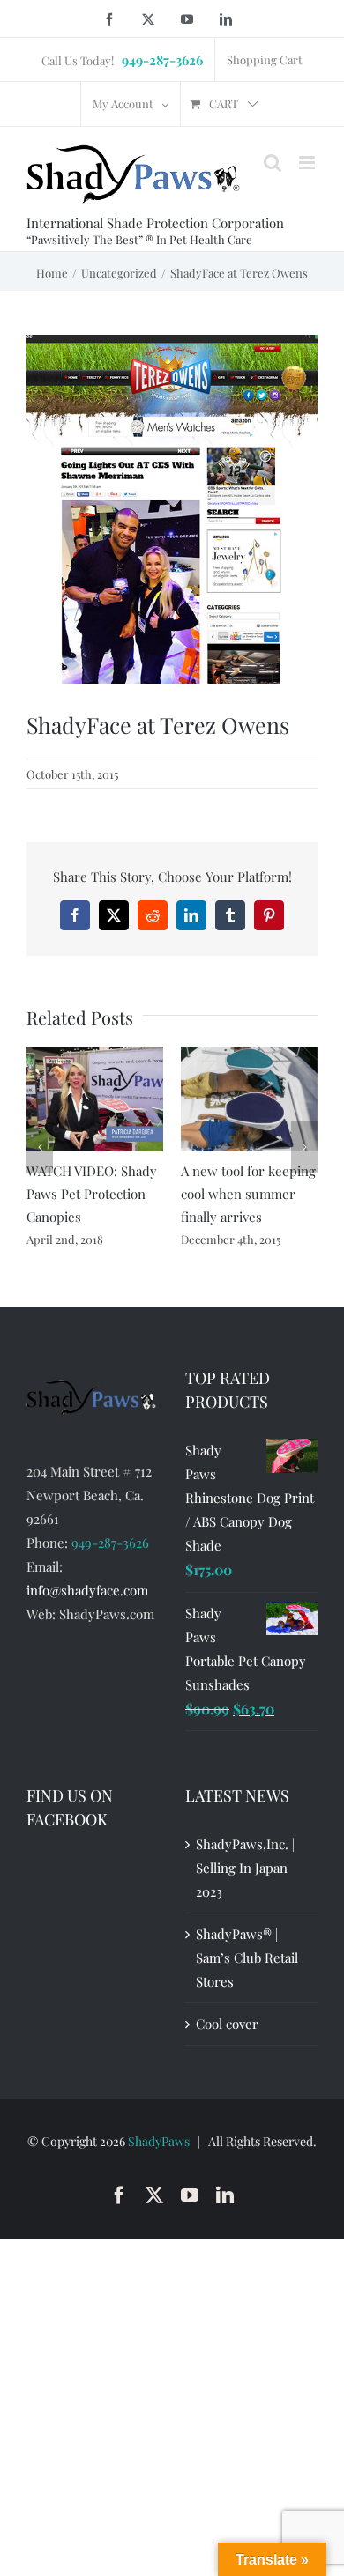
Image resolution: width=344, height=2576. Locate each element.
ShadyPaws (159, 2141)
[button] (40, 1147)
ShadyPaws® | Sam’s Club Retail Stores (247, 1958)
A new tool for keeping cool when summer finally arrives (248, 1194)
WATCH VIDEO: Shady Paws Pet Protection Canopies (92, 1194)
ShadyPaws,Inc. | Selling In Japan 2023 (245, 1868)
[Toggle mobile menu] (308, 163)
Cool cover (227, 2024)
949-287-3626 (110, 1543)
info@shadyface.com (87, 1590)
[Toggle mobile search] (273, 163)
